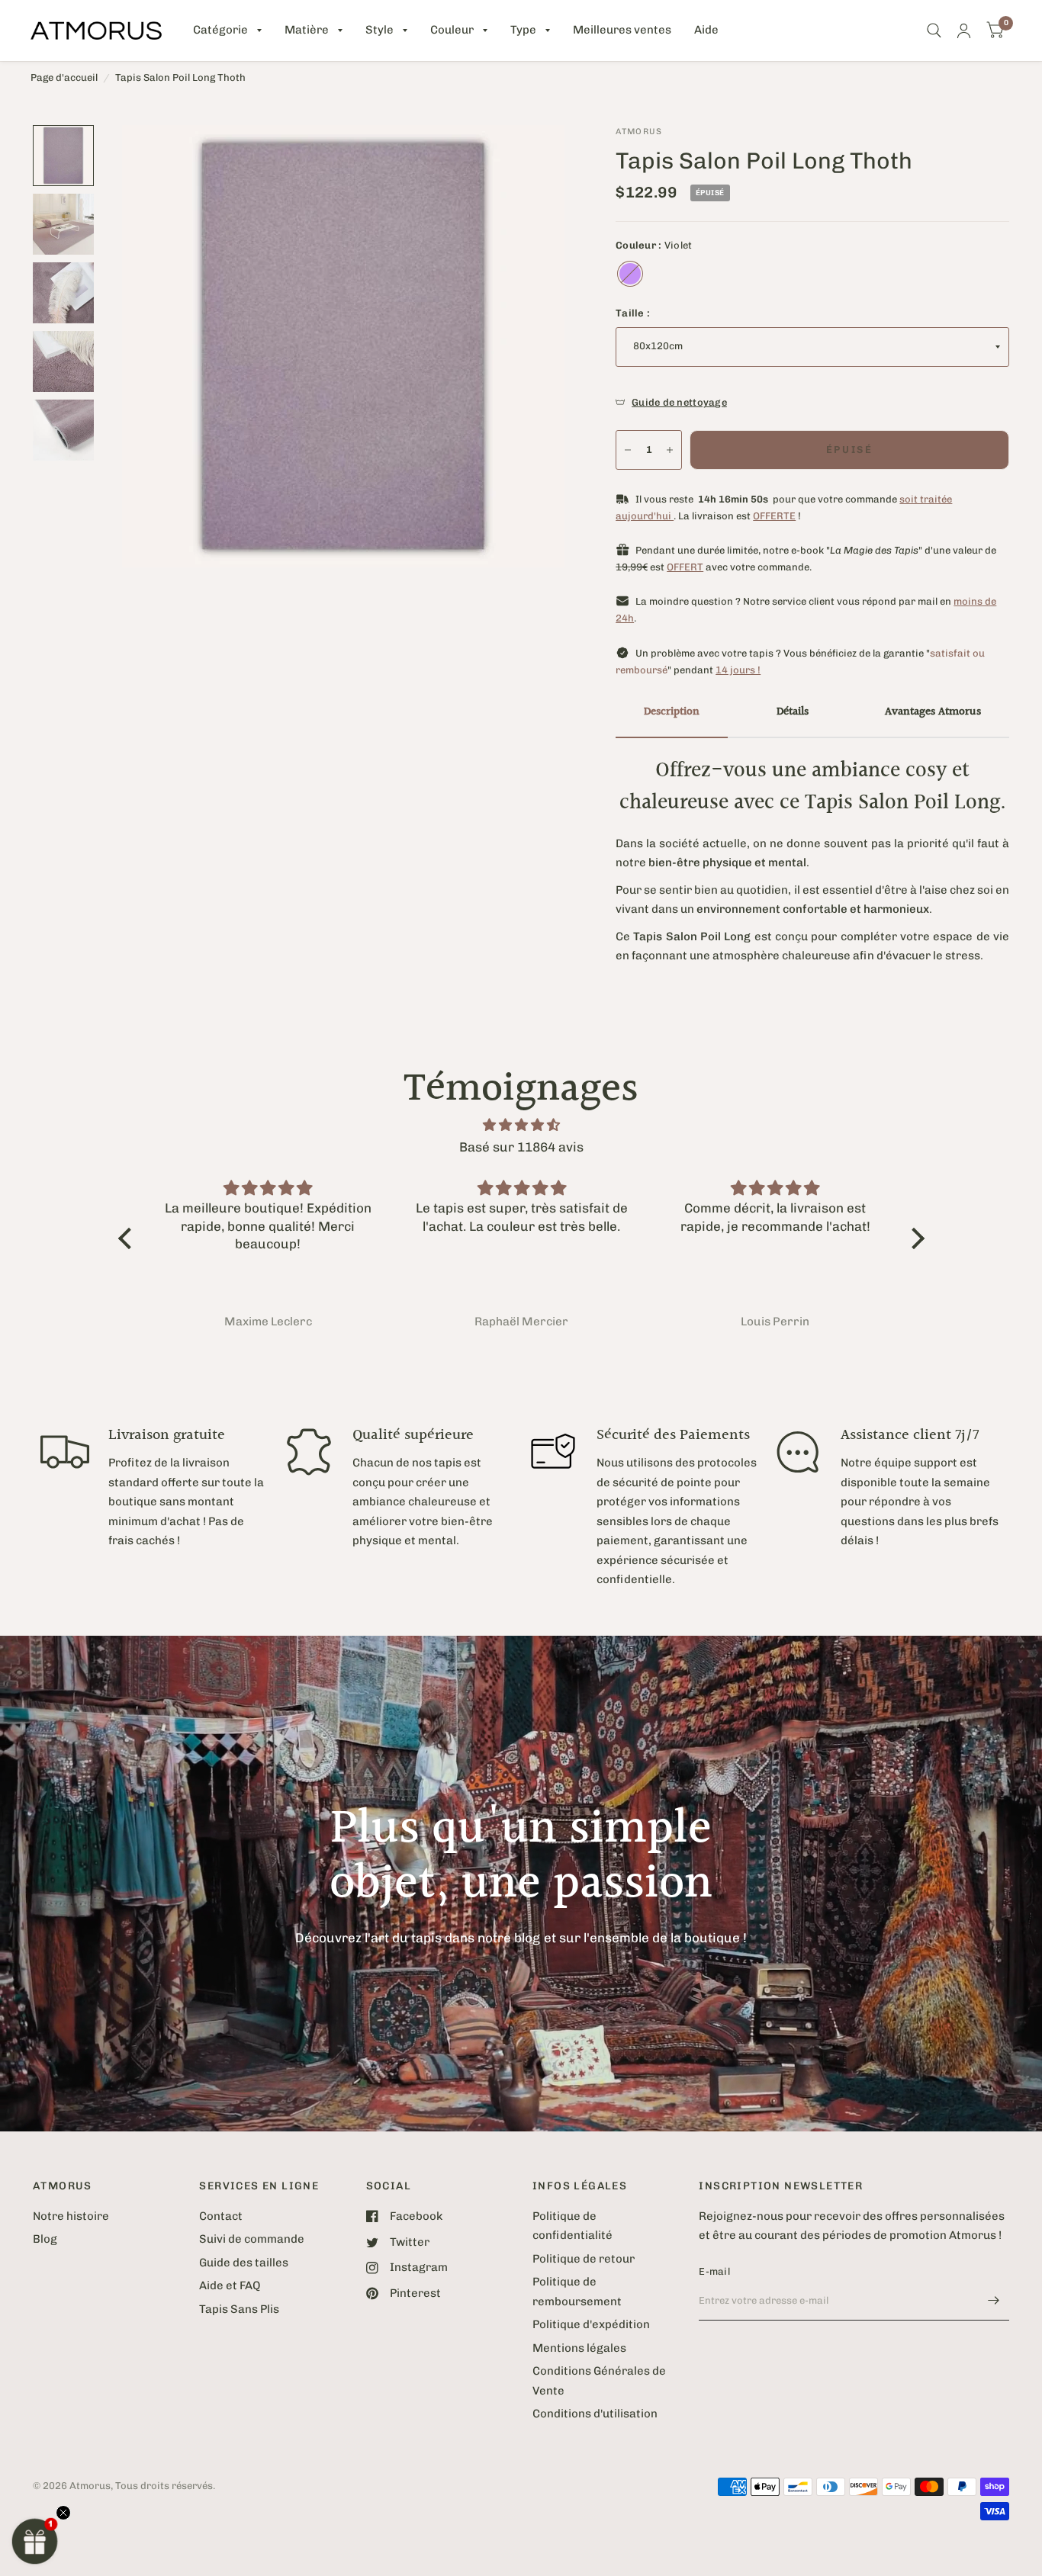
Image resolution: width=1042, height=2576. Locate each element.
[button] (35, 2541)
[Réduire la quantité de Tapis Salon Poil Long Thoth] (628, 450)
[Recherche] (934, 31)
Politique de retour (584, 2259)
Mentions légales (579, 2348)
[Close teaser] (63, 2513)
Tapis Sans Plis (239, 2309)
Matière (307, 30)
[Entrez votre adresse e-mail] (994, 2301)
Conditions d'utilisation (595, 2414)
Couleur (452, 30)
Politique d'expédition (591, 2324)
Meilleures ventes (622, 30)
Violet (630, 274)
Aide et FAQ (230, 2285)
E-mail (714, 2271)
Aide (706, 30)
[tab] (672, 713)
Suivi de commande (252, 2239)
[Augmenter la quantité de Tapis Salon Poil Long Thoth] (670, 450)
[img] (521, 1125)
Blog (45, 2239)
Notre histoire (71, 2216)
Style (379, 30)
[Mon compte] (964, 31)
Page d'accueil (64, 77)
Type (523, 30)
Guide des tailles (244, 2263)
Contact (221, 2216)
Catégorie (220, 30)
